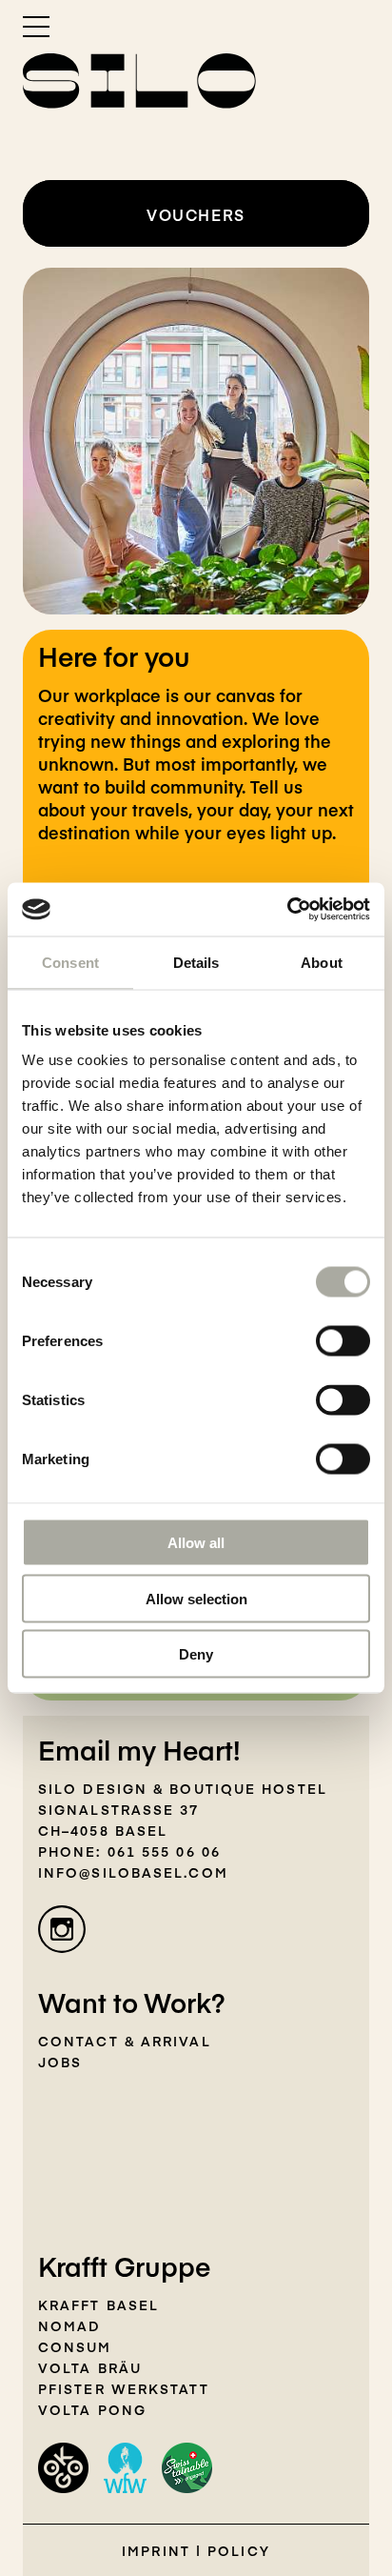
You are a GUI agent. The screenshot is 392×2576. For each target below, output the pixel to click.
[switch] (343, 1341)
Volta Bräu (90, 2367)
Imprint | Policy (196, 2550)
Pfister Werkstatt (124, 2388)
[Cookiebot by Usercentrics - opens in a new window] (287, 910)
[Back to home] (139, 81)
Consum (75, 2346)
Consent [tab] (70, 962)
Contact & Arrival (125, 2041)
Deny (196, 1654)
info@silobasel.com (133, 1872)
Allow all (196, 1543)
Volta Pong (92, 2409)
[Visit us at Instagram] (62, 1929)
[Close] (351, 632)
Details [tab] (196, 962)
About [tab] (322, 962)
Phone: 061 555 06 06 (129, 1851)
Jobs (60, 2062)
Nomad (70, 2325)
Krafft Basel (98, 2304)
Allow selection (196, 1598)
